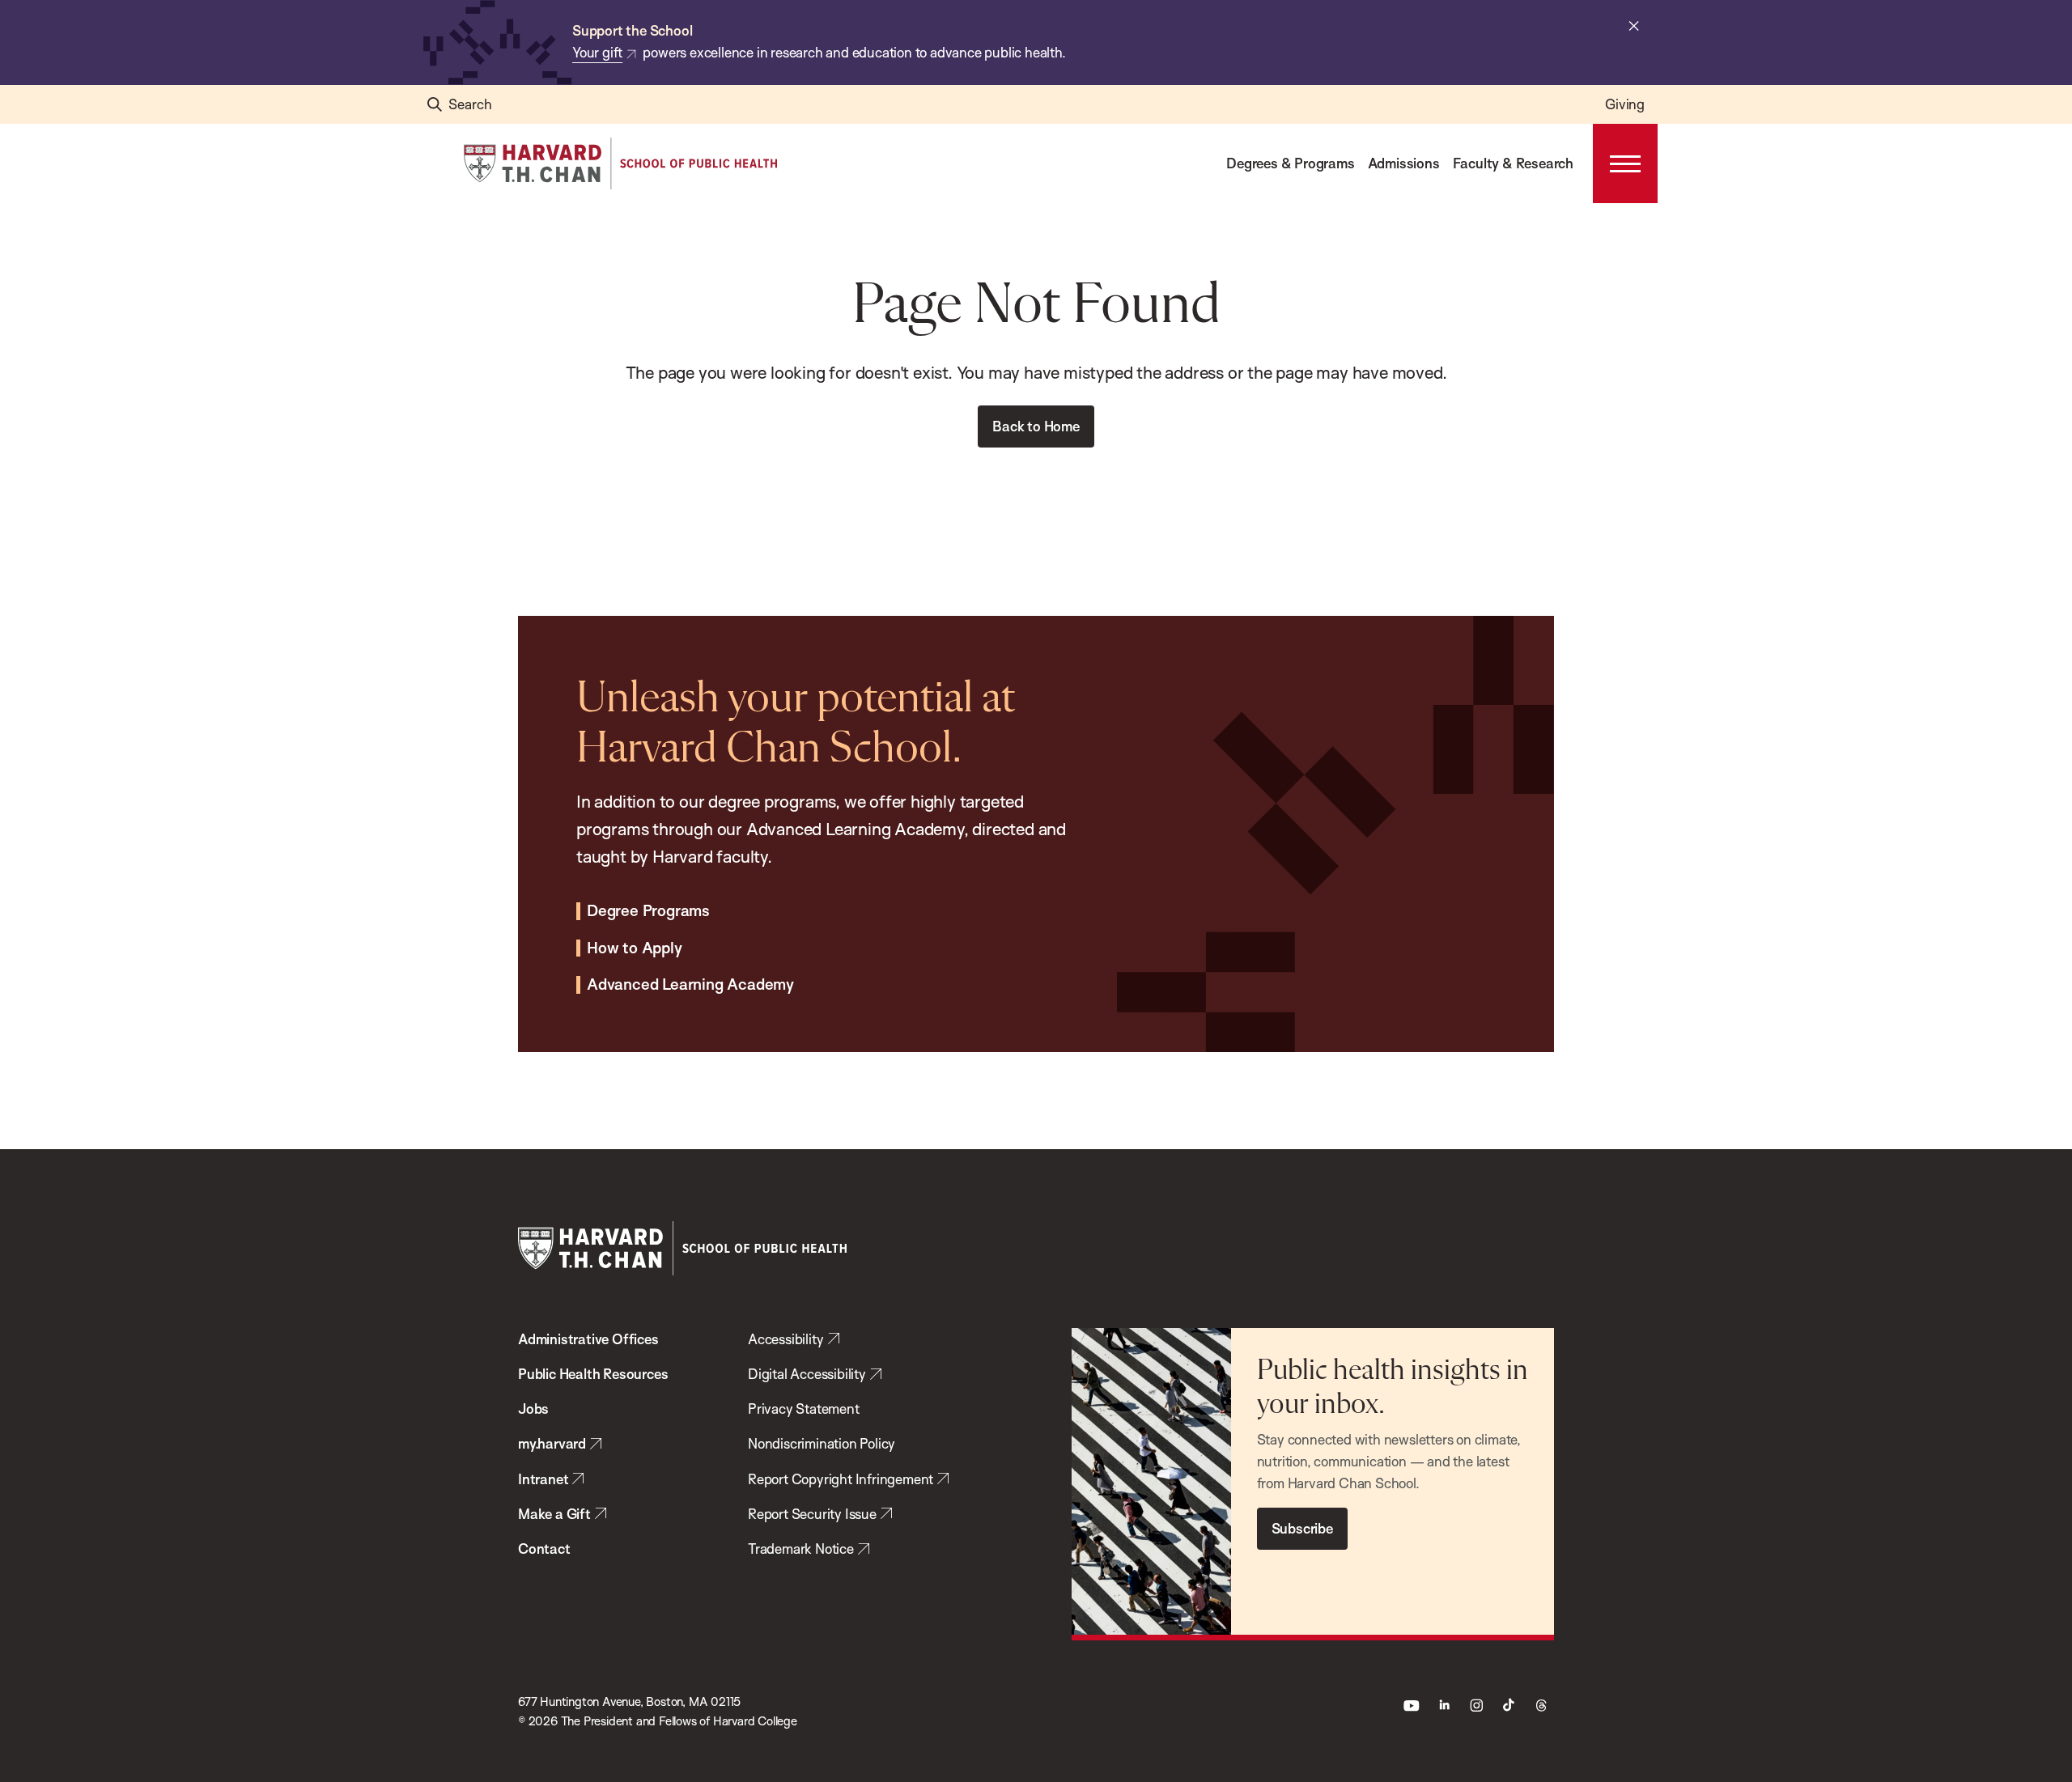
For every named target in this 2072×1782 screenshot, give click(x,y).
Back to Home (1036, 426)
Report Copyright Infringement (841, 1479)
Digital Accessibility (807, 1374)
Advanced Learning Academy (690, 985)
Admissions (1404, 163)
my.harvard (552, 1443)
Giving (1625, 104)
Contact (544, 1549)
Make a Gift (554, 1514)
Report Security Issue (812, 1514)
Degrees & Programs (1290, 163)
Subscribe (1302, 1528)
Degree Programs (648, 911)
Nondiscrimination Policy (822, 1443)
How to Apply (635, 948)
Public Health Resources (593, 1374)
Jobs (533, 1409)
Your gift (597, 52)
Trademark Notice (801, 1549)
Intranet (543, 1479)
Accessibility (785, 1339)
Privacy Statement (804, 1409)
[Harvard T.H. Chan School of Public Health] (682, 1248)
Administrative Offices (588, 1339)
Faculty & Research (1513, 163)
